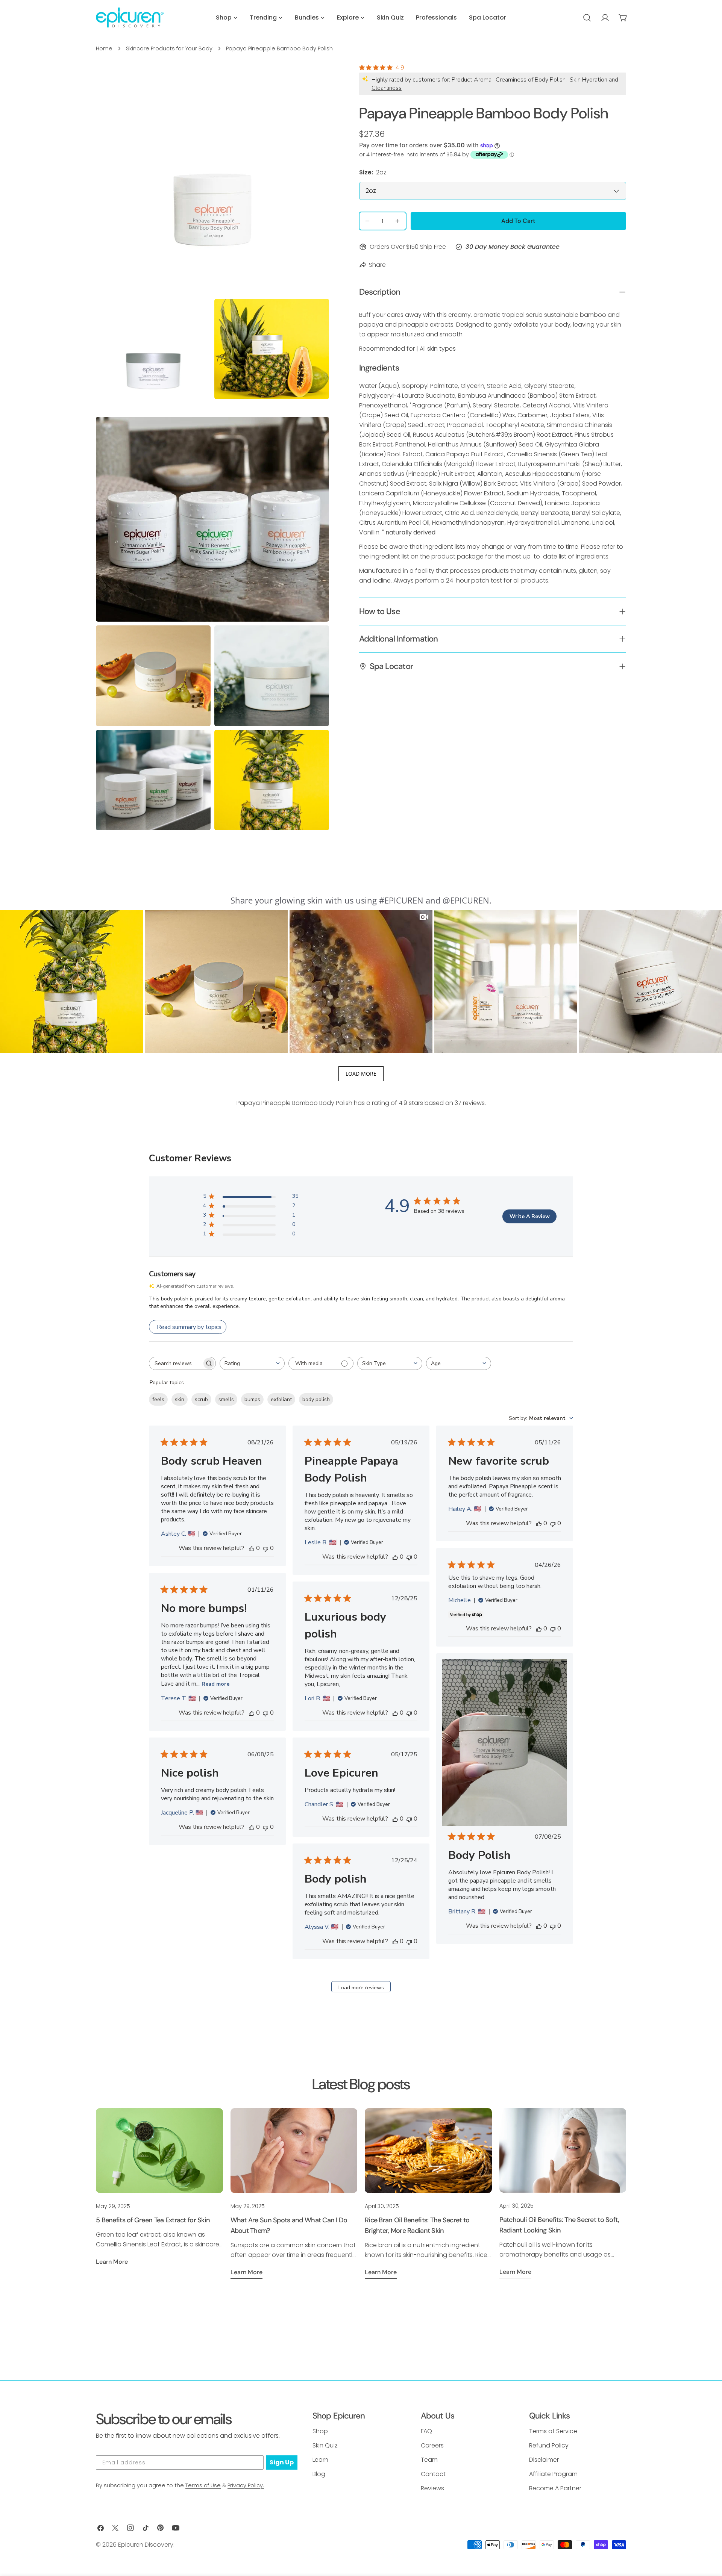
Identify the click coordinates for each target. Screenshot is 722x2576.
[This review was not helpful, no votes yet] (265, 1548)
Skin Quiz (325, 2445)
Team (429, 2460)
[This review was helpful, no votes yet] (252, 1548)
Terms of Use (203, 2485)
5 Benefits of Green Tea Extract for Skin (153, 2220)
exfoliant (281, 1399)
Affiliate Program (553, 2474)
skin (180, 1399)
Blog (319, 2474)
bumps (252, 1399)
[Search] (587, 18)
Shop (320, 2431)
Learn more (112, 2262)
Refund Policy (549, 2445)
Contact (433, 2474)
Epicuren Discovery (146, 2545)
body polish (316, 1399)
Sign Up (282, 2462)
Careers (432, 2445)
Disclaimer (544, 2460)
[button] (71, 982)
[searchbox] (176, 1363)
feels (158, 1399)
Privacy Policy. (246, 2485)
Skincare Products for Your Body (169, 48)
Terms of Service (553, 2431)
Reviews (432, 2488)
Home (104, 48)
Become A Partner (555, 2488)
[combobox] (252, 1363)
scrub (201, 1399)
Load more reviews (361, 1988)
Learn (320, 2460)
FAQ (426, 2431)
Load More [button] (361, 1074)
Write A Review (530, 1216)
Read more (215, 1684)
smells (226, 1399)
